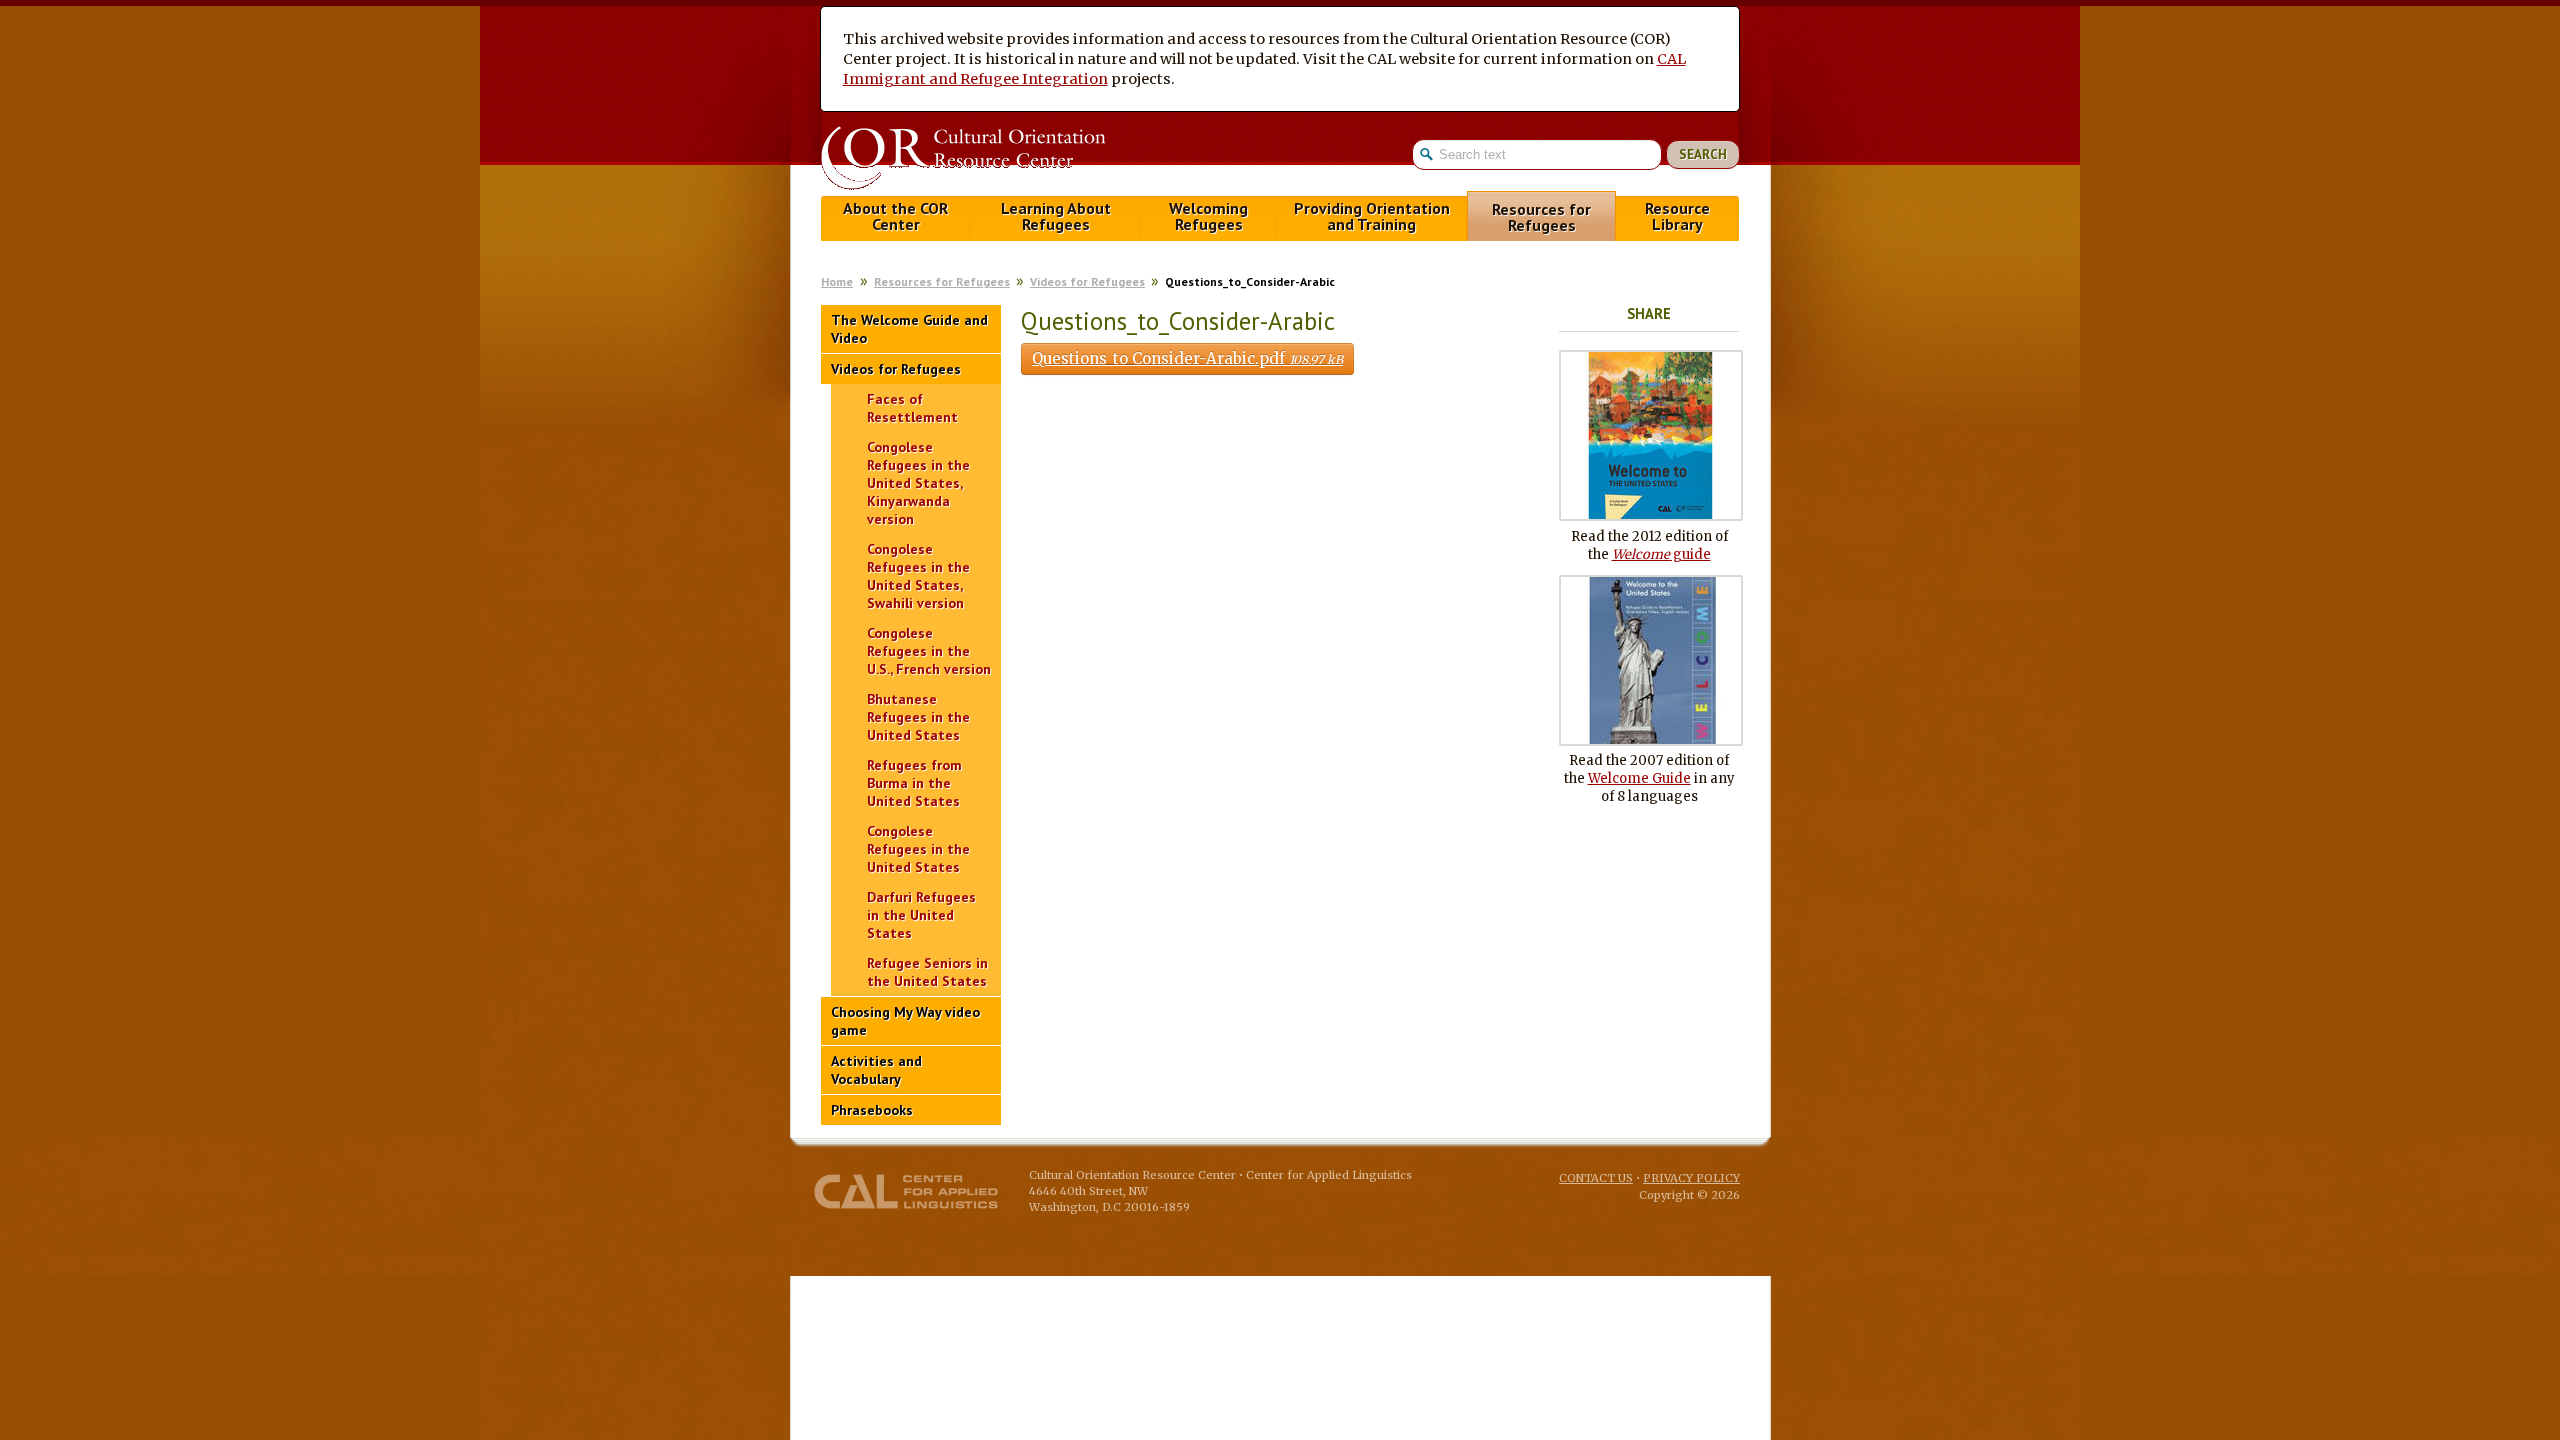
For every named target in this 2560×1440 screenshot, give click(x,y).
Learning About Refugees (1056, 216)
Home (837, 281)
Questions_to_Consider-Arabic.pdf (1187, 358)
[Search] (1576, 154)
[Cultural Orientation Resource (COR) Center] (963, 160)
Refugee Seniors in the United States (927, 972)
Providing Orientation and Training (1372, 216)
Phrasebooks (872, 1110)
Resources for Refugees (1541, 217)
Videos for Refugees (1087, 281)
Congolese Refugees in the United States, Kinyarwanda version (918, 483)
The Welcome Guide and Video (909, 329)
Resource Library (1677, 216)
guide (1661, 554)
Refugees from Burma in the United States (914, 783)
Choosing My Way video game (905, 1021)
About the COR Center (895, 216)
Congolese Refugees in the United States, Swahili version (918, 576)
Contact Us (1596, 1178)
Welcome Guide (1639, 778)
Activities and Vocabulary (876, 1070)
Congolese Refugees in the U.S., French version (929, 651)
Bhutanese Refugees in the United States (918, 717)
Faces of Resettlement (912, 408)
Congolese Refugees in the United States (918, 849)
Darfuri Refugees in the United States (921, 915)
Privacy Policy (1691, 1178)
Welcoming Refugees (1208, 216)
